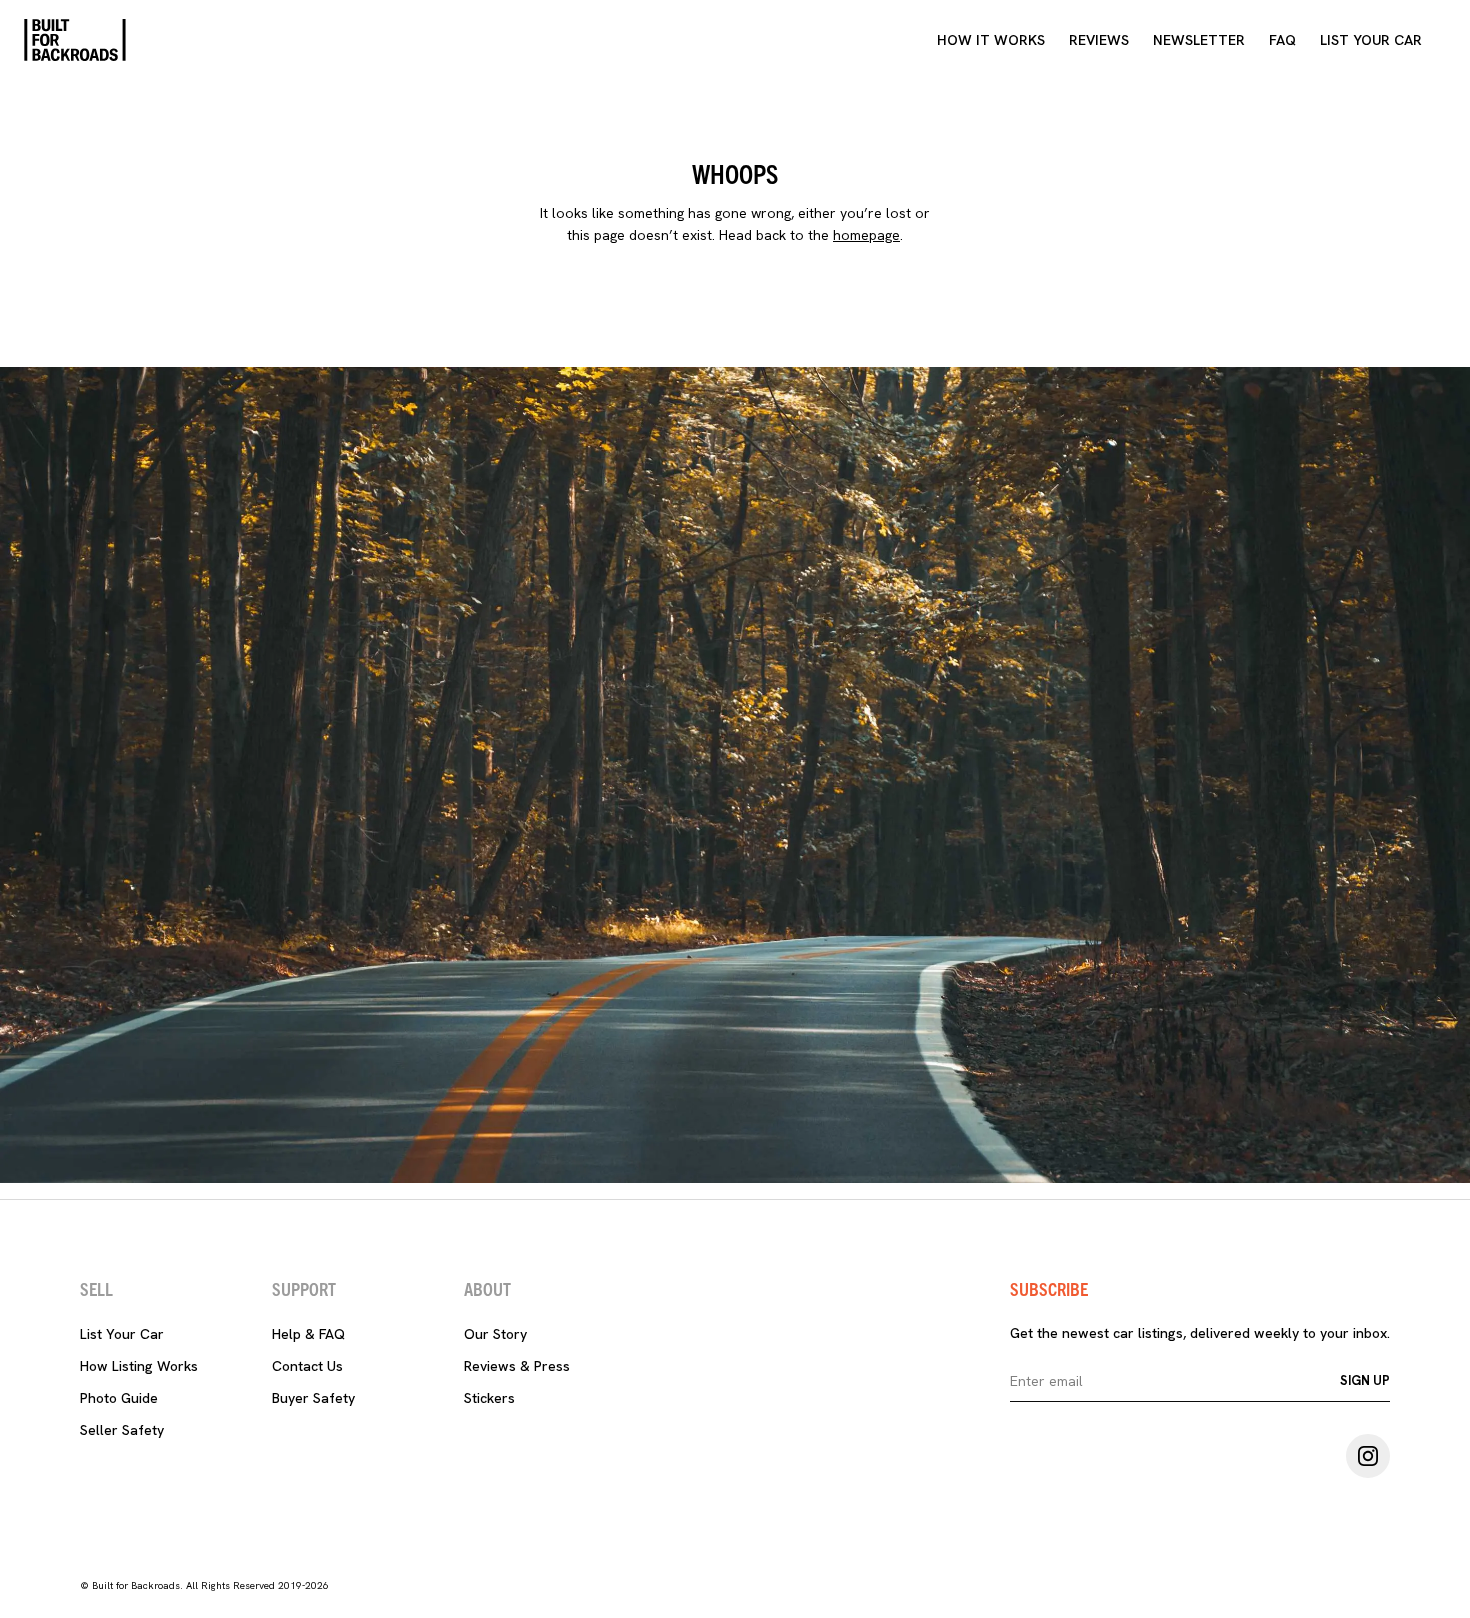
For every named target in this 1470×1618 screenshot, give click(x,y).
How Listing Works (139, 1366)
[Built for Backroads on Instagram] (1368, 1456)
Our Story (495, 1334)
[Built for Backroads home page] (75, 40)
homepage (866, 235)
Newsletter (1199, 40)
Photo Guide (119, 1398)
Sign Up (1365, 1380)
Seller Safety (122, 1430)
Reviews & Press (517, 1366)
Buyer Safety (313, 1398)
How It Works (991, 40)
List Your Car (122, 1334)
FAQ (1282, 40)
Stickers (489, 1398)
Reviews (1099, 40)
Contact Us (307, 1366)
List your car (1371, 40)
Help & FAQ (308, 1334)
